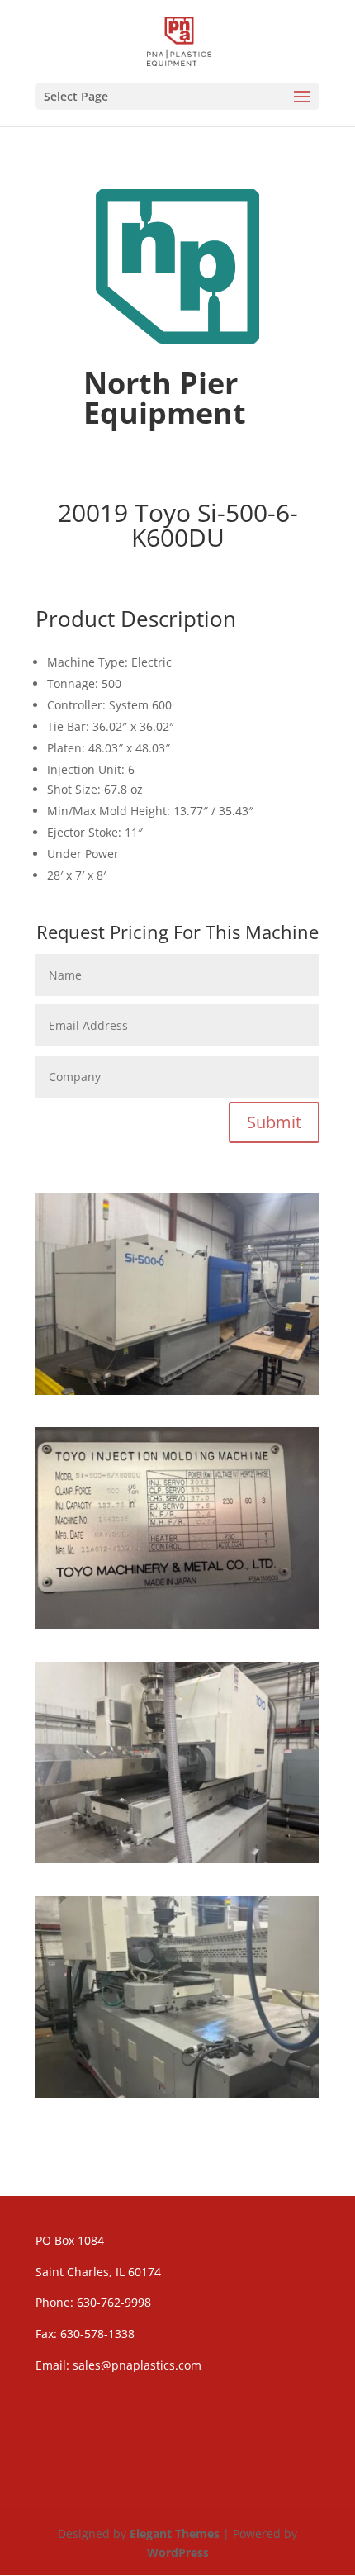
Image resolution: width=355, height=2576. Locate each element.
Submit (274, 1122)
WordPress (178, 2552)
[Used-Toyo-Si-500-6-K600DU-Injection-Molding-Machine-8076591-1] (177, 1390)
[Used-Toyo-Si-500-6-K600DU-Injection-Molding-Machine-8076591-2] (177, 1859)
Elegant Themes (175, 2533)
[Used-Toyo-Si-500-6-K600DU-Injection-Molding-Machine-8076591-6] (177, 1624)
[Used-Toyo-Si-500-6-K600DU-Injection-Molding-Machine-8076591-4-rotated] (177, 2093)
